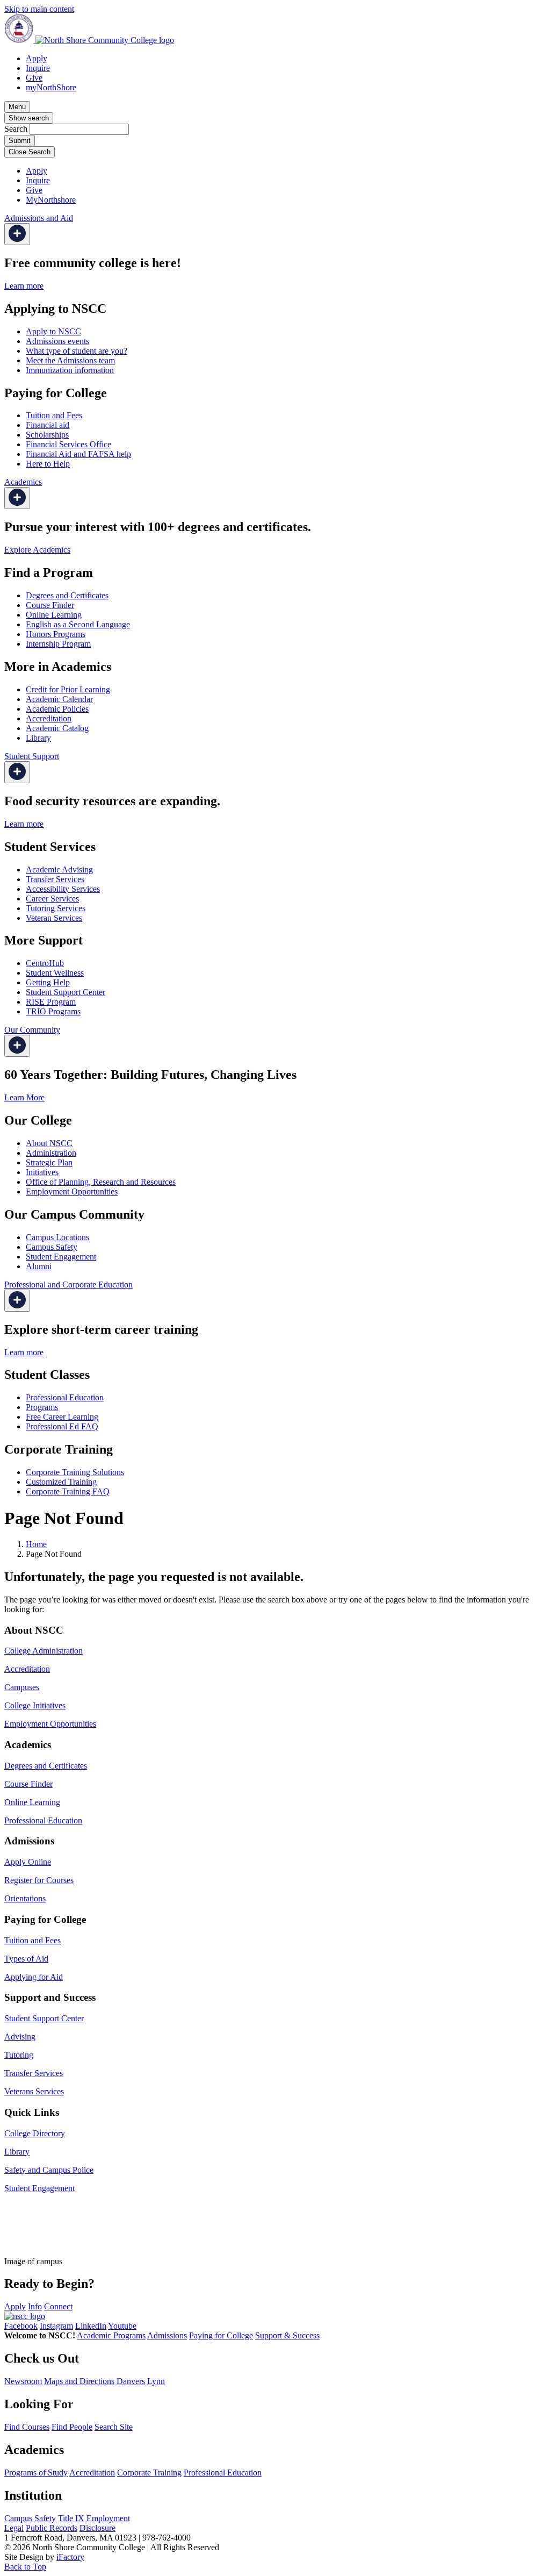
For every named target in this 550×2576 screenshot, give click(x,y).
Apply (37, 58)
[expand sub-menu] (17, 234)
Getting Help (48, 982)
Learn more (24, 286)
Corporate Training (149, 2473)
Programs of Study (36, 2473)
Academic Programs (111, 2335)
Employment (108, 2518)
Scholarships (47, 435)
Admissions (167, 2335)
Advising (20, 2037)
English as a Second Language (78, 624)
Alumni (39, 1266)
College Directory (35, 2133)
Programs (42, 1407)
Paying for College (221, 2335)
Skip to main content (39, 9)
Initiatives (42, 1172)
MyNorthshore (51, 200)
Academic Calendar (59, 699)
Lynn (156, 2381)
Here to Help (48, 464)
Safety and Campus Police (49, 2170)
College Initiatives (35, 1705)
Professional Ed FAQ (62, 1426)
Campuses (22, 1687)
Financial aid (48, 425)
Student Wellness (55, 973)
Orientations (25, 1898)
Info (35, 2306)
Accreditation (49, 718)
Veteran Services (54, 918)
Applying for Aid (34, 1977)
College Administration (44, 1651)
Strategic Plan (49, 1162)
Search (16, 129)
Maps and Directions (79, 2381)
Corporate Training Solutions (75, 1472)
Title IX (71, 2518)
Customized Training (61, 1482)
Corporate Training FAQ (68, 1491)
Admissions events (57, 341)
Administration (51, 1153)
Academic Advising (59, 870)
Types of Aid (26, 1959)
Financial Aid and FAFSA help (78, 454)
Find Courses (27, 2427)
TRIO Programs (53, 1011)
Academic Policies (57, 709)
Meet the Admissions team (70, 360)
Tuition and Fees (54, 415)
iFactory (70, 2557)
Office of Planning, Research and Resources (101, 1182)
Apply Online (28, 1862)
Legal (14, 2528)
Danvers (131, 2381)
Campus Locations (57, 1237)
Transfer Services (55, 879)
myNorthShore (51, 87)
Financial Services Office (68, 444)
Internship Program (58, 644)
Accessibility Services (63, 889)
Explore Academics (37, 550)
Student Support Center (66, 992)
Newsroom (23, 2381)
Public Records (52, 2528)
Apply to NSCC (53, 331)
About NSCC (49, 1143)
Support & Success (287, 2335)
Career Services (52, 899)
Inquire (38, 68)
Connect (58, 2306)
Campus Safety (52, 1247)
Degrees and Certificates (67, 595)
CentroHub (45, 963)
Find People (72, 2427)
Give (34, 78)
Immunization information (70, 370)
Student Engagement (61, 1257)
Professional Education (65, 1397)
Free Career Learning (62, 1417)
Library (38, 738)
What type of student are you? (77, 351)
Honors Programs (56, 634)
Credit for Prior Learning (68, 689)
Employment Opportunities (72, 1192)
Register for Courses (39, 1880)
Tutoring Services (56, 908)
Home (36, 1544)
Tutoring (19, 2055)
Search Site (114, 2427)
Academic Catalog (57, 728)
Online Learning (54, 615)
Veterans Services (34, 2091)
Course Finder (50, 605)
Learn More (24, 1097)
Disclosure (97, 2528)
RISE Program (51, 1002)
